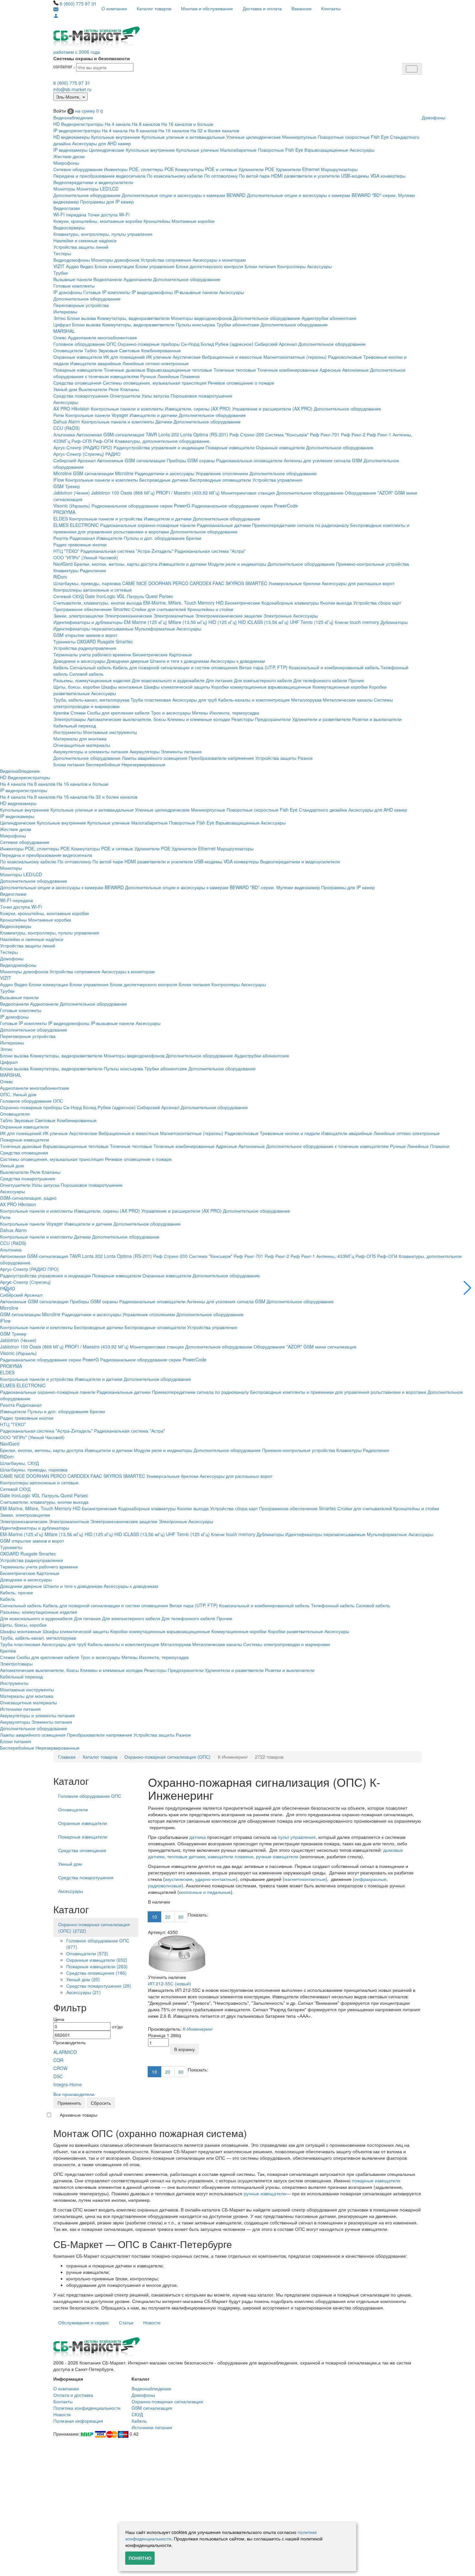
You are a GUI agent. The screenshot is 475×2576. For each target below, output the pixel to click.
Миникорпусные (299, 137)
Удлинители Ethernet (298, 169)
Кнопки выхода (336, 603)
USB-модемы (355, 176)
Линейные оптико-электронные (156, 363)
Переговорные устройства (81, 305)
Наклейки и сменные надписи (85, 240)
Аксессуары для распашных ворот (358, 583)
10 (154, 1917)
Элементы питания (181, 751)
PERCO (180, 583)
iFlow (59, 480)
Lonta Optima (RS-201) (204, 434)
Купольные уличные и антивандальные (183, 137)
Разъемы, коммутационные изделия (92, 680)
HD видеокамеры (72, 137)
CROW (60, 2068)
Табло (91, 350)
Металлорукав (306, 700)
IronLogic (106, 596)
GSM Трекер (67, 486)
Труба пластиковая (151, 700)
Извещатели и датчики (153, 415)
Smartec (124, 641)
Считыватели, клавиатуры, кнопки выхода (98, 603)
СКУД (137, 2414)
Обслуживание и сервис (84, 2322)
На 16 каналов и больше (187, 124)
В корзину (185, 2049)
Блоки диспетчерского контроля (210, 266)
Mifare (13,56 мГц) (188, 622)
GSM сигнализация (152, 2408)
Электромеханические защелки (229, 616)
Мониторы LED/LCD (98, 189)
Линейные (168, 376)
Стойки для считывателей (159, 609)
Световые (130, 350)
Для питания (219, 680)
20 (168, 1917)
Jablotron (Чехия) (72, 493)
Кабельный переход (75, 726)
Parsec (166, 596)
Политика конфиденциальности (87, 2408)
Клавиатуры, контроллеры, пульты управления (103, 234)
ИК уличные (159, 357)
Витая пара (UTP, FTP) (263, 667)
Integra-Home (68, 2084)
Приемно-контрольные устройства (373, 564)
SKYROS (235, 583)
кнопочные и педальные (205, 1892)
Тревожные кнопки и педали (290, 1133)
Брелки (194, 538)
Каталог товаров (154, 8)
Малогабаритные (238, 150)
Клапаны (130, 389)
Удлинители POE (256, 169)
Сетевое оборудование (78, 169)
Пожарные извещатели (78, 370)
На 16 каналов (174, 130)
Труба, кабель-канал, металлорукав (91, 700)
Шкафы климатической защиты (177, 687)
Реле (114, 389)
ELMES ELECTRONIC (76, 525)
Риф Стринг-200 (247, 434)
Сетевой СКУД (69, 596)
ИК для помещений (124, 357)
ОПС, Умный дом (18, 1094)
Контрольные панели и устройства (106, 518)
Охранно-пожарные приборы (149, 344)
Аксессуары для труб (195, 700)
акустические (179, 1879)
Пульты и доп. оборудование (154, 538)
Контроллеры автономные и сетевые (93, 590)
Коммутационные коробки (340, 687)
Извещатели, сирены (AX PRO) (198, 409)
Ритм (59, 415)
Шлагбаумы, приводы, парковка (87, 583)
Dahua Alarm (67, 421)
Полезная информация (78, 2421)
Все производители (74, 2094)
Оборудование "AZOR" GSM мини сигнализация (305, 1347)
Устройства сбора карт (377, 603)
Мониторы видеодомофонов (201, 318)
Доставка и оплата (262, 8)
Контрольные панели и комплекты (127, 409)
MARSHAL (64, 331)
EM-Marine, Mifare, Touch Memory (179, 603)
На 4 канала (118, 124)
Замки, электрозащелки (78, 616)
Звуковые (108, 350)
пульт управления (297, 1837)
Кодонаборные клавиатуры (290, 603)
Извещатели (109, 538)
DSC (58, 2076)
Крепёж (61, 713)
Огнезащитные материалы (82, 745)
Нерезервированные (143, 764)
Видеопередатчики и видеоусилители (93, 182)
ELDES (61, 518)
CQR (58, 2060)
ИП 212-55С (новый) (170, 1983)
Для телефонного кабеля (320, 680)
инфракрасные (370, 1879)
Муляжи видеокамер (298, 887)
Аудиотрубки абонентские (329, 318)
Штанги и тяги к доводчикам (179, 661)
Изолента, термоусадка (234, 713)
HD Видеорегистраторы (78, 124)
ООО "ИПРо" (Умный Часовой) (86, 557)
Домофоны (433, 117)
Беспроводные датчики (164, 480)
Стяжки (78, 713)
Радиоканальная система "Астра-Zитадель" (127, 551)
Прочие (356, 680)
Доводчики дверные (128, 661)
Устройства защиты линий (81, 247)
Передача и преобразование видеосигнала (99, 176)
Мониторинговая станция (248, 493)
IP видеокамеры (70, 150)
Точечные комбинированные (288, 370)
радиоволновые (165, 1885)
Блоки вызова (82, 318)
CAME (129, 583)
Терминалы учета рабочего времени (92, 654)
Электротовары (70, 719)
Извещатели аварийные (96, 363)
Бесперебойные (103, 764)
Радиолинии (93, 570)
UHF (295, 622)
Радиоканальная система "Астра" (210, 551)
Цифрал (62, 324)
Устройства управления (277, 480)
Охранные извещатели (78, 357)
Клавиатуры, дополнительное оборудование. (163, 441)
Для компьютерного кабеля (263, 680)
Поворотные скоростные (344, 137)
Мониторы (64, 189)
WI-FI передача (70, 214)
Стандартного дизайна (323, 810)
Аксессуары (362, 150)
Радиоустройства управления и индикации (159, 447)
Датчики (164, 421)
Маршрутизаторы (339, 169)
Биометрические (243, 603)
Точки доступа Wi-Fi (109, 214)
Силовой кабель (86, 674)
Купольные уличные (197, 150)
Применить (69, 2103)
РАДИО (113, 454)
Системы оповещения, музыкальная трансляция (155, 383)
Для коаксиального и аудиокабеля (168, 680)
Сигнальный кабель (91, 667)
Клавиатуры (66, 570)
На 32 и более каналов (215, 130)
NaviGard (63, 564)
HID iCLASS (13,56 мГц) (263, 622)
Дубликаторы (394, 622)
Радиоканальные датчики (224, 525)
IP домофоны (68, 292)
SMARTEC (256, 583)
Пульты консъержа (195, 324)
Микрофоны (66, 163)
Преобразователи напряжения (221, 758)
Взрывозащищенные (326, 150)
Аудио (72, 266)
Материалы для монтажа (80, 738)
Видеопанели (108, 279)
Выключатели (93, 389)
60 (181, 1917)
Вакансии (301, 8)
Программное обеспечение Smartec (92, 609)
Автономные (355, 370)
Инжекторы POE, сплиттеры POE (139, 169)
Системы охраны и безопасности (92, 58)
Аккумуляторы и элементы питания (91, 751)
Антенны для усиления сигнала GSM (323, 460)
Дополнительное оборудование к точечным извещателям (327, 1146)
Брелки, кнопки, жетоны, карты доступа (116, 564)
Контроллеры (291, 266)
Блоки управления (155, 266)
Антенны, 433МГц (335, 1256)
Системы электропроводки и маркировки (287, 1644)
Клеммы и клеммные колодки (199, 719)
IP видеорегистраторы (77, 130)
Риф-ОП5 (82, 441)
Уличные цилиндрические (253, 137)
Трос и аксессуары (171, 713)
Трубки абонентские (238, 324)
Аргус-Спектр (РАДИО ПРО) (83, 447)
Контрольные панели (88, 415)
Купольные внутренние (116, 137)
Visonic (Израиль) (72, 506)
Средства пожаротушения (81, 396)
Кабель (61, 667)
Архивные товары (79, 2115)
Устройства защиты (276, 758)
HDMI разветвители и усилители (305, 176)
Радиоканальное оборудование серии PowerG (141, 506)
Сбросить (101, 2103)
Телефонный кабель (333, 1605)
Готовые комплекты (74, 286)
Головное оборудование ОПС (85, 344)
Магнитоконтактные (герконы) (295, 357)
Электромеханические (128, 616)
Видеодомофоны (72, 260)
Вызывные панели (73, 279)
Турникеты (64, 641)
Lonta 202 (169, 434)
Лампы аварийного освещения (155, 758)
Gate (90, 596)
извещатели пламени (231, 1856)
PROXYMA (64, 512)
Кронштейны (157, 221)
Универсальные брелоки (295, 583)
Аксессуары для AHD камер (101, 143)
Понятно (140, 2558)
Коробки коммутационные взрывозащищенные (261, 687)
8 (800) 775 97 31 (78, 4)
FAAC (218, 583)
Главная (67, 1757)
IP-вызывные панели (196, 292)
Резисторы (243, 719)
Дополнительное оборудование (87, 195)
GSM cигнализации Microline (103, 473)
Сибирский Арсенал (276, 344)
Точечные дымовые (125, 370)
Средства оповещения (77, 383)
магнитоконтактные (305, 1879)
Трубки (61, 273)
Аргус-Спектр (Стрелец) (79, 454)
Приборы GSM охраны (191, 460)
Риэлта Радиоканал (74, 538)
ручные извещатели (277, 1856)
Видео (87, 266)
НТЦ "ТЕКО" (66, 551)
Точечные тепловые (235, 370)
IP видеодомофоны (152, 292)
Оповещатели (68, 350)
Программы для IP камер (107, 202)
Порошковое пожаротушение (201, 396)
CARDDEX (201, 583)
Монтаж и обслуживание (207, 8)
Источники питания (20, 1709)
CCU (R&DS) (67, 428)
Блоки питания (260, 266)
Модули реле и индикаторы (237, 564)
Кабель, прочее (16, 1592)
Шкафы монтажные (122, 687)
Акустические (187, 357)
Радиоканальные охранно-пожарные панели (148, 525)
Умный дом (65, 389)
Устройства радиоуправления (85, 648)
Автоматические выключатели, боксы (127, 719)
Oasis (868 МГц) (138, 493)
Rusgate (106, 641)
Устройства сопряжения (166, 260)
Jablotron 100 (105, 493)
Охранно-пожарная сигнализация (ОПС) (168, 1757)
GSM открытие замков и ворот (85, 635)
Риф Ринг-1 (379, 434)
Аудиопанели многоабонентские (102, 337)
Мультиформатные (155, 628)
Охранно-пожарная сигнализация (167, 2401)
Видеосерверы (69, 227)
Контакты (331, 8)
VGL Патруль (130, 596)
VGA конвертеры (388, 176)
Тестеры (62, 253)
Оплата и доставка (73, 2395)
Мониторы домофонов (115, 260)
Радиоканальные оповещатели (249, 460)
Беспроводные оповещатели (220, 480)
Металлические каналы (348, 700)
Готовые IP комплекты (107, 292)
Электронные (278, 616)
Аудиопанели (138, 279)
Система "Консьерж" (287, 434)
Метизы (200, 713)
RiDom (60, 577)
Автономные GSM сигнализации (131, 460)
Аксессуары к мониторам (219, 260)
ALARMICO (65, 2052)
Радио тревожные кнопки (80, 544)
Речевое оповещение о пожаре (241, 383)
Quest (152, 596)
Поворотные (271, 150)
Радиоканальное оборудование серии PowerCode (245, 506)
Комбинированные (161, 350)
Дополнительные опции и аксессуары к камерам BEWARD (184, 195)
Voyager (120, 415)
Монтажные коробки (193, 221)
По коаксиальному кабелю (175, 176)
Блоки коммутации (114, 266)
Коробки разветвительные (296, 1631)
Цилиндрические (107, 150)
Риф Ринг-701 (325, 434)
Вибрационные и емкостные (232, 357)
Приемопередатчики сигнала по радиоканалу (301, 525)
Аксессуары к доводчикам (238, 661)
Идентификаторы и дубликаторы (88, 622)
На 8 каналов (146, 124)
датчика (198, 1837)
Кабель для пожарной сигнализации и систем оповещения (175, 667)
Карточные (180, 654)
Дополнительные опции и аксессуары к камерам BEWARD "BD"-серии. (322, 195)
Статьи (126, 2322)
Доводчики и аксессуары (79, 661)
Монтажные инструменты (110, 732)
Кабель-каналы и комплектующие (254, 700)
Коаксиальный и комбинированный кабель (334, 667)
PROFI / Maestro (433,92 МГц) (188, 493)
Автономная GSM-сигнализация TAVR (117, 434)
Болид (207, 344)
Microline (63, 473)
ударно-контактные (216, 1879)
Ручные (148, 376)
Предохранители (273, 719)
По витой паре (254, 176)
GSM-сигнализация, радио (28, 1198)
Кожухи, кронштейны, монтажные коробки (98, 221)
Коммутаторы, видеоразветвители (133, 318)
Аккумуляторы (145, 751)
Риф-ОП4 (103, 441)
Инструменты (68, 732)
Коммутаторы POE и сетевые (206, 169)
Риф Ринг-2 (353, 434)
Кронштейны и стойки (210, 609)
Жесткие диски (69, 156)
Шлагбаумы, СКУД (19, 1463)
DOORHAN (160, 583)
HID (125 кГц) (223, 622)
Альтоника (64, 434)
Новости (152, 2322)
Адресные (330, 370)
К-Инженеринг (198, 2029)
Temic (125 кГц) (317, 622)
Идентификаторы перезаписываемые (93, 628)
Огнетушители (125, 396)
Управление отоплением (222, 473)
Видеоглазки (67, 208)
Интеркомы (65, 311)
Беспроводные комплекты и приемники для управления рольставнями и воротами (338, 1392)
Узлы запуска (155, 396)
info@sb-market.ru (72, 89)
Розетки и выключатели (377, 719)
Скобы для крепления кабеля (118, 713)
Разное (305, 758)
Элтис (60, 318)
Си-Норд (190, 344)
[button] (467, 1288)
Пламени (190, 376)
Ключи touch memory (357, 622)
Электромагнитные (174, 616)
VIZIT (59, 266)
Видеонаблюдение (73, 117)
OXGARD (86, 641)
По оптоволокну (221, 176)
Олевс (60, 337)
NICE (142, 583)
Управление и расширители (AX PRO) (272, 409)
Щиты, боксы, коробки (77, 687)
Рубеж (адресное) (234, 344)
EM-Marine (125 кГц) (145, 622)
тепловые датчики (186, 1856)
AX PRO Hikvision (71, 409)
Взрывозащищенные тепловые (179, 370)
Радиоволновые (345, 357)
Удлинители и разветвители (322, 719)
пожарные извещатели (376, 2180)
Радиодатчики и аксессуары (164, 473)
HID (220, 603)
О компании (114, 8)
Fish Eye (380, 137)
